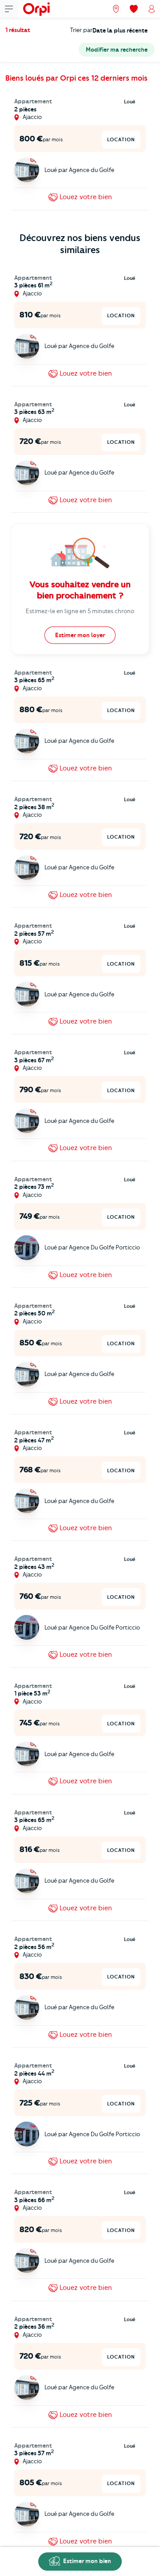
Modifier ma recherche (117, 49)
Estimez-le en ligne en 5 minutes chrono (80, 611)
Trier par (81, 30)
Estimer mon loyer (80, 635)
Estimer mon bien (86, 2561)
